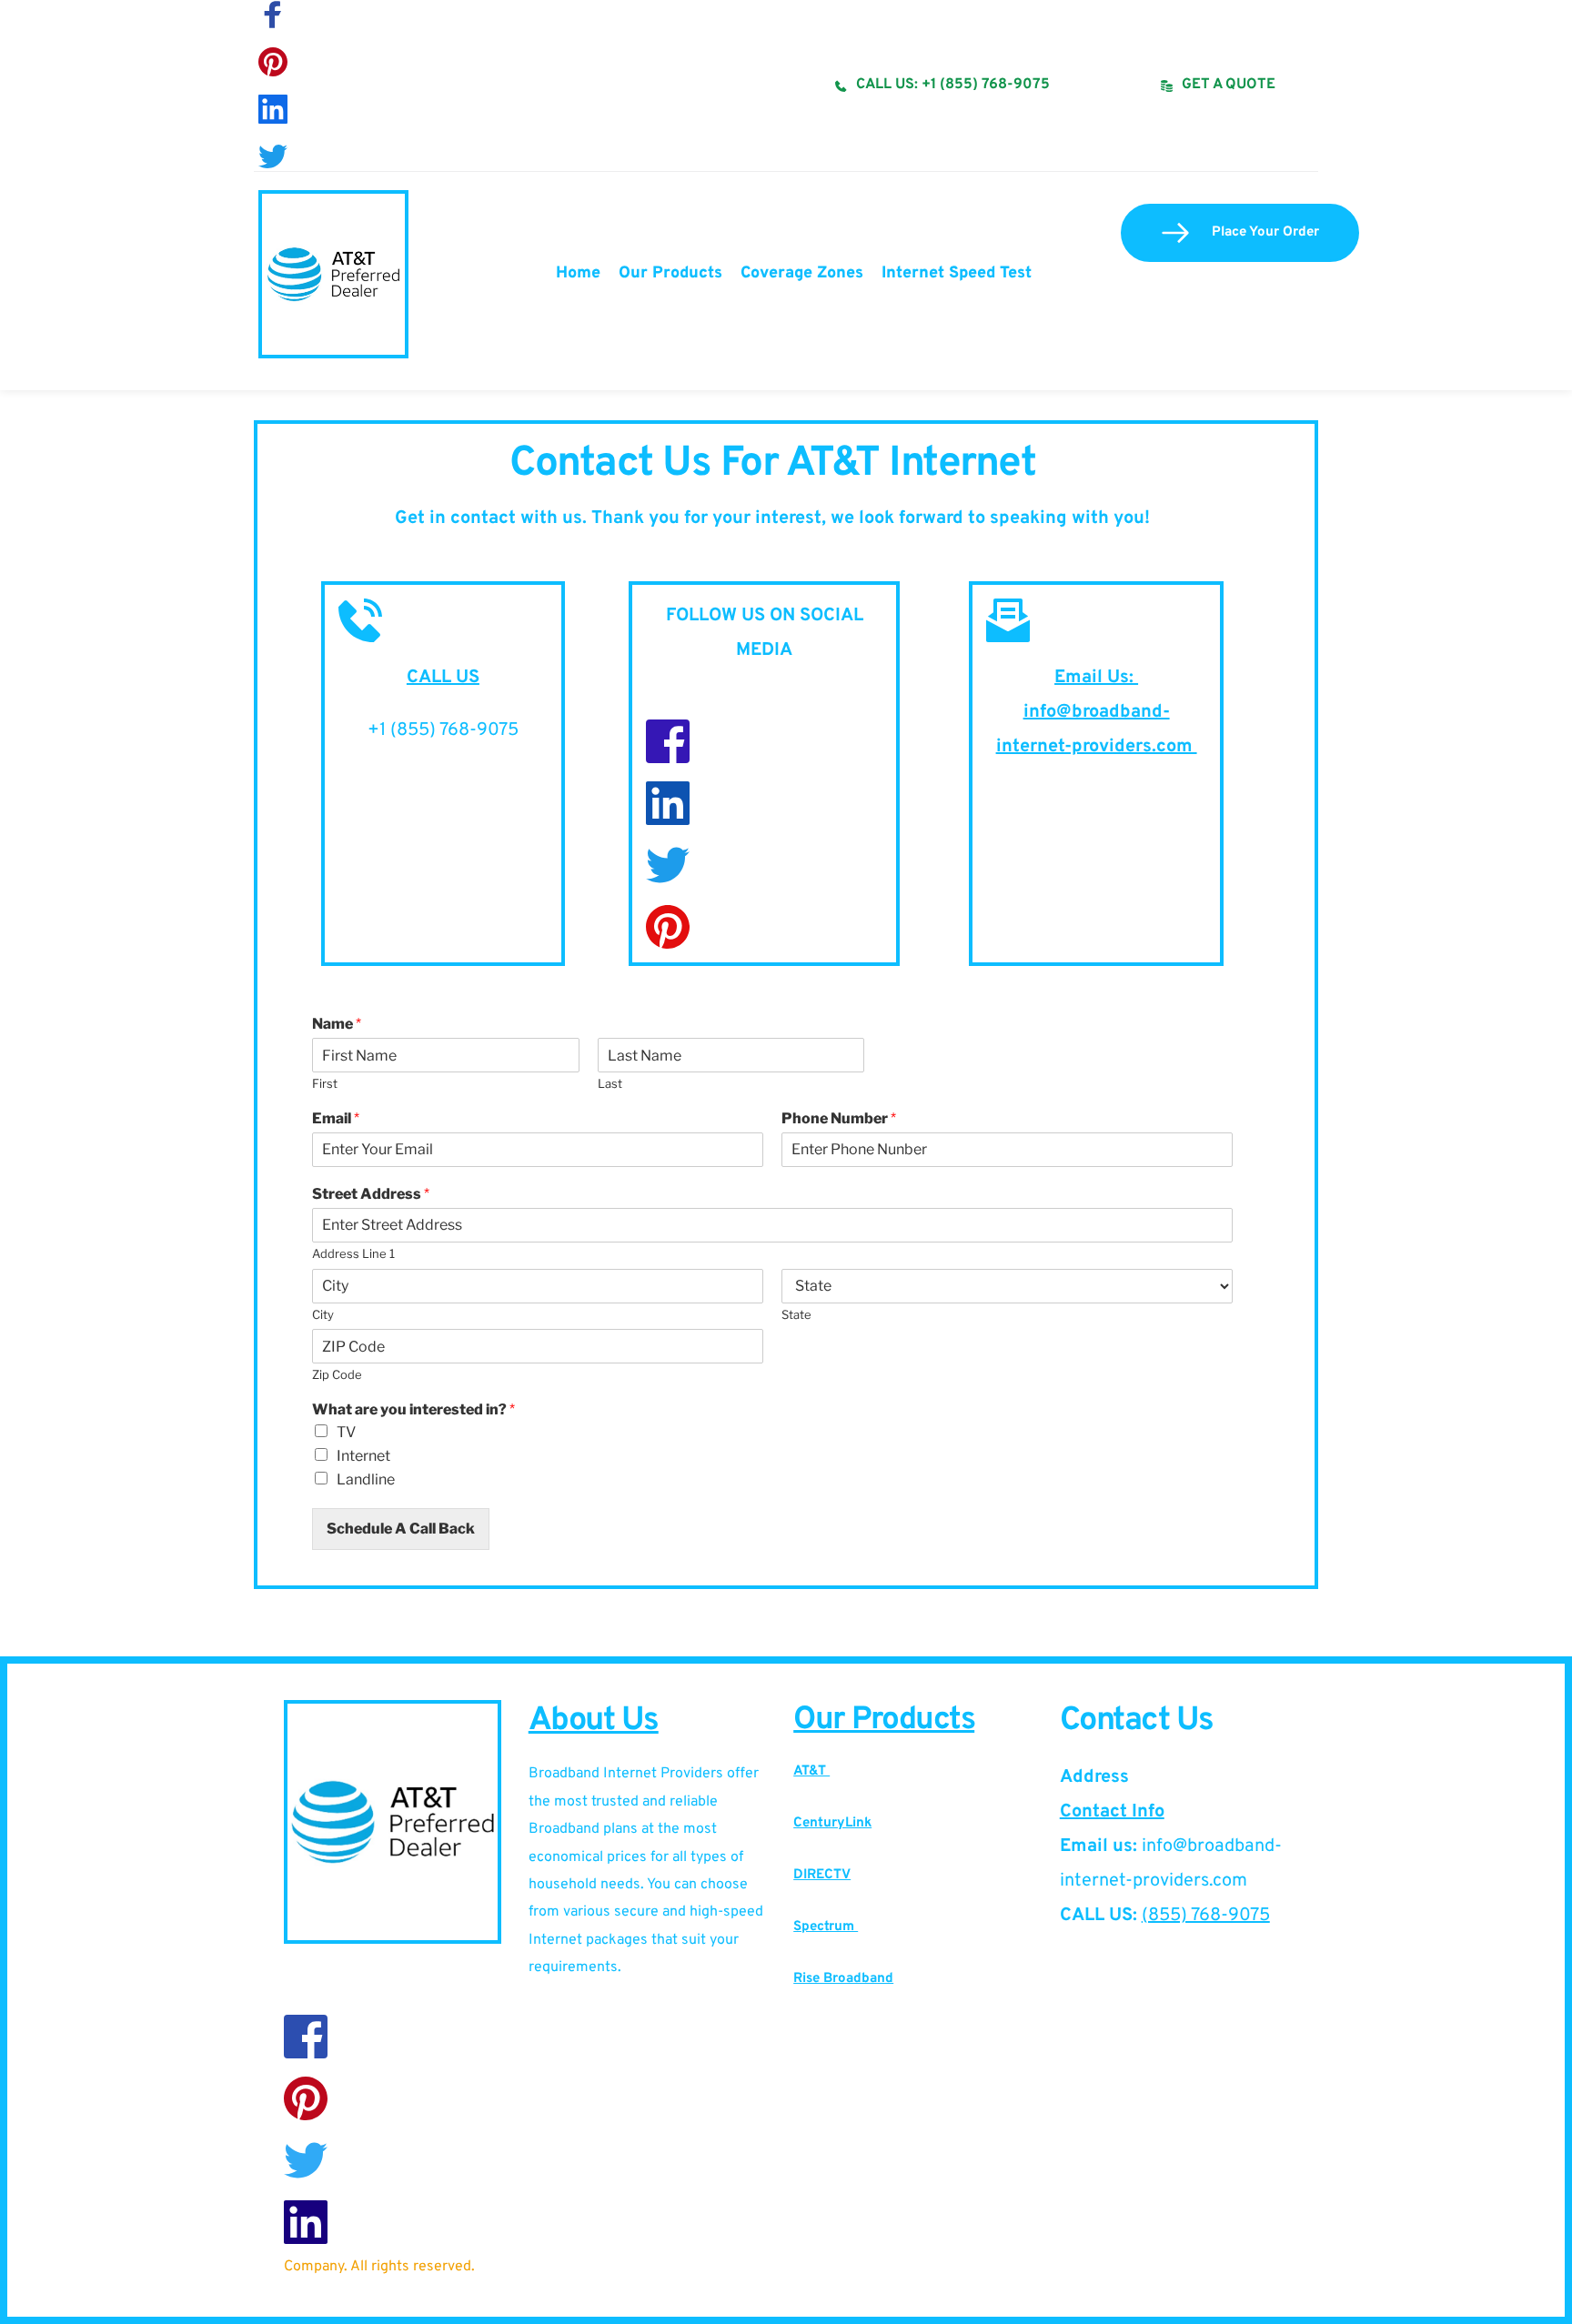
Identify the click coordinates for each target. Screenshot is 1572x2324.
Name (337, 1024)
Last (610, 1083)
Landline (366, 1479)
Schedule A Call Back (401, 1529)
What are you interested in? (413, 1409)
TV (346, 1432)
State (796, 1314)
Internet (363, 1456)
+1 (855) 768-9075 (443, 730)
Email (336, 1118)
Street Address (371, 1194)
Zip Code (337, 1374)
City (323, 1314)
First (325, 1083)
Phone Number (839, 1118)
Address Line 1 (353, 1253)
